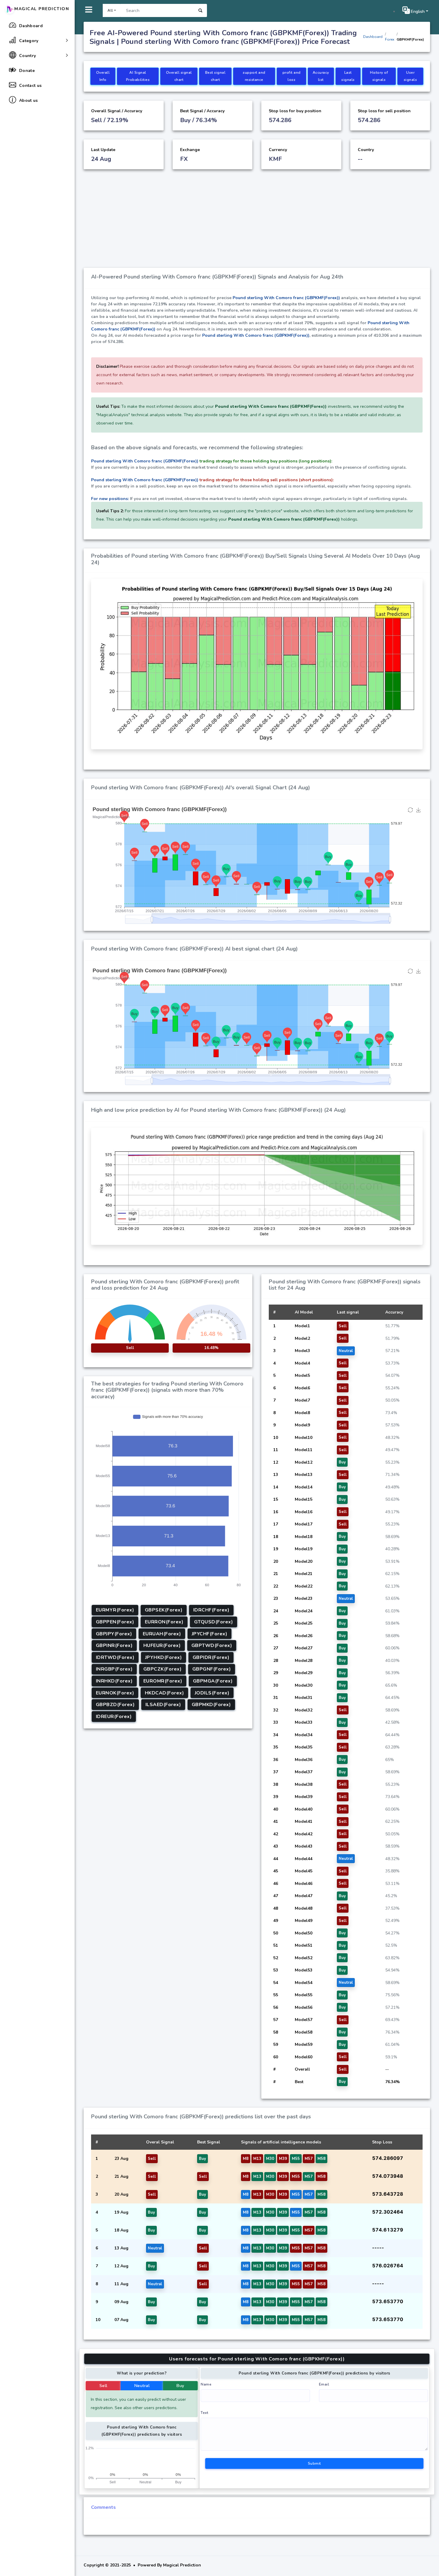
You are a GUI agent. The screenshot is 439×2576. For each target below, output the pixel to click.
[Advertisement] (257, 223)
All (110, 10)
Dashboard (373, 37)
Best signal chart (215, 76)
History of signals (379, 76)
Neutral (142, 2386)
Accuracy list (321, 76)
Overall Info (103, 76)
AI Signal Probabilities (138, 76)
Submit (314, 2463)
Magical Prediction (42, 9)
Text (204, 2413)
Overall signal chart (179, 76)
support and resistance (254, 76)
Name (206, 2384)
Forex (390, 39)
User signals (410, 76)
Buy (180, 2386)
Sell (103, 2386)
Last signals (348, 76)
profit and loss (292, 76)
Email (324, 2384)
